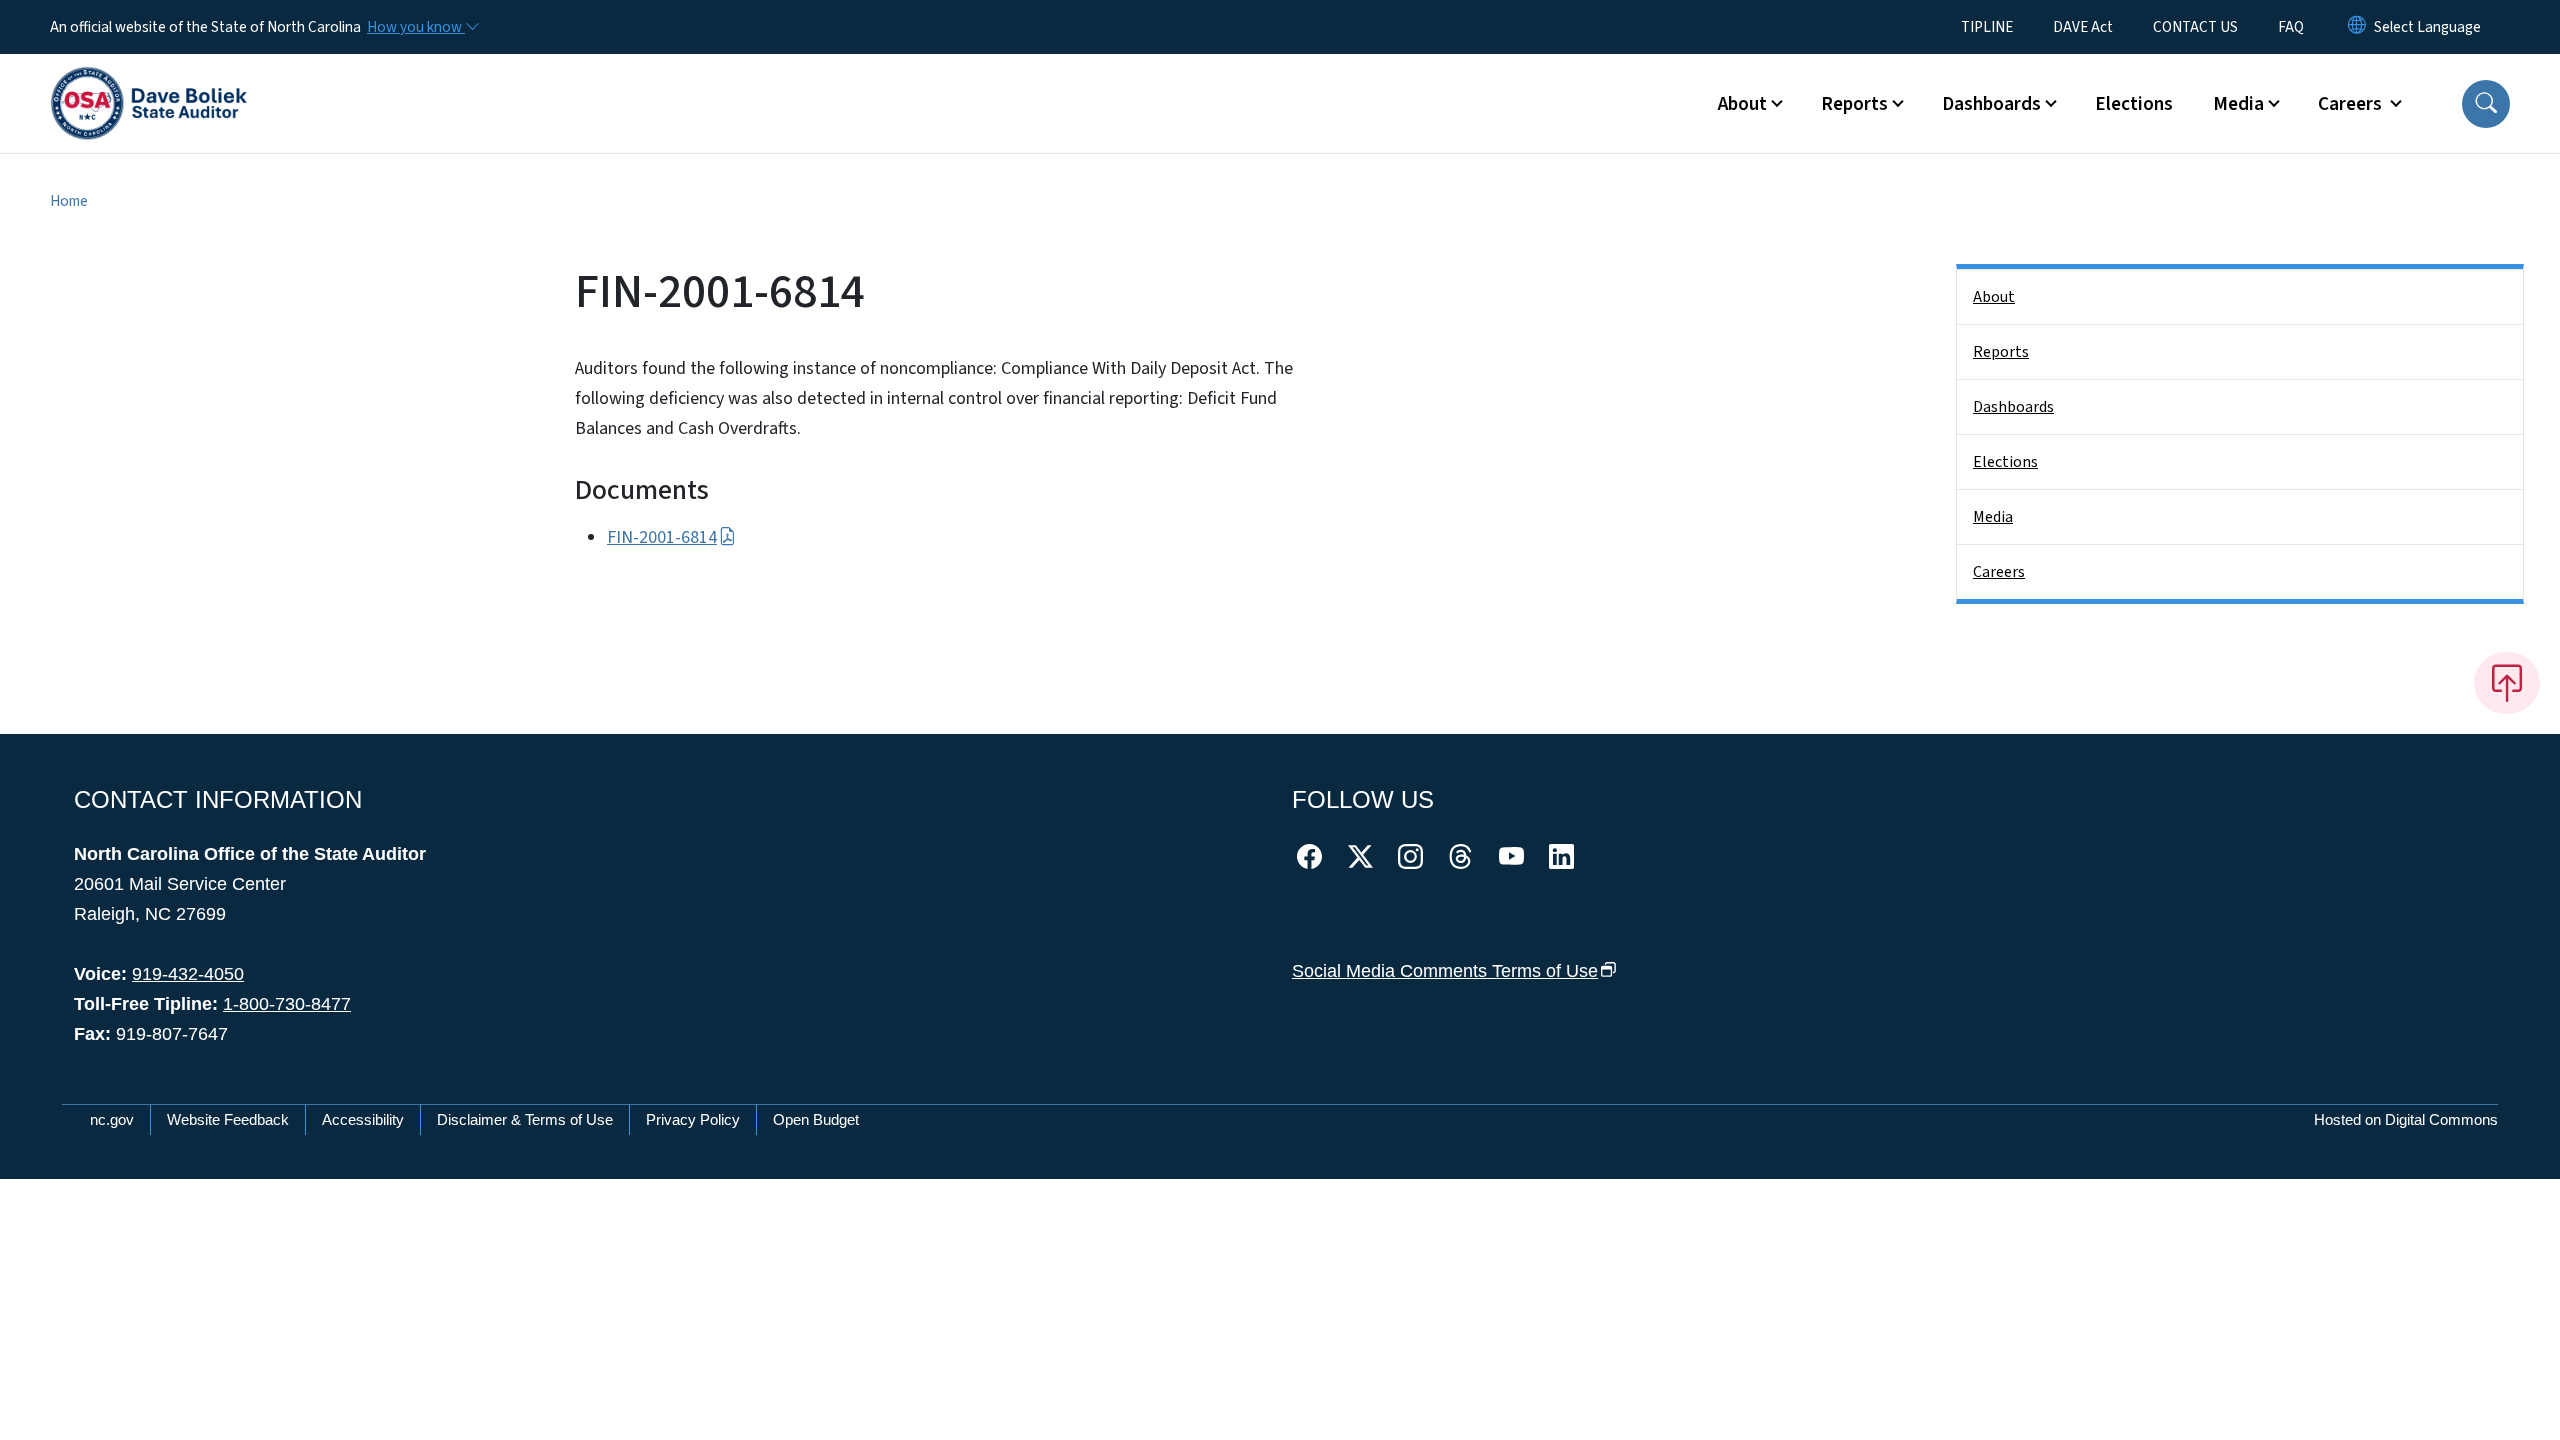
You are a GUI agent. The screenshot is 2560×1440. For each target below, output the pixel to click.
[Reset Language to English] (2357, 27)
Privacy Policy (693, 1119)
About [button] (1742, 104)
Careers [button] (2352, 104)
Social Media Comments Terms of (1445, 971)
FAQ (2291, 27)
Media (1993, 517)
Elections (2134, 104)
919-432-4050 (188, 974)
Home (69, 201)
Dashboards (2013, 407)
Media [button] (2238, 104)
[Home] (149, 81)
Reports (2001, 352)
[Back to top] (2507, 683)
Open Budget (816, 1119)
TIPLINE (1987, 27)
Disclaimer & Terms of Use (525, 1119)
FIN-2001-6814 (662, 537)
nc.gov (112, 1119)
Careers (1999, 572)
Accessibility (363, 1119)
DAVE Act (2083, 27)
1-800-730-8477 (287, 1004)
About (1994, 297)
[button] (2486, 104)
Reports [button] (1854, 104)
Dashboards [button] (1991, 104)
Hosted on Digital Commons (2406, 1119)
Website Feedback (228, 1119)
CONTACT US (2195, 27)
